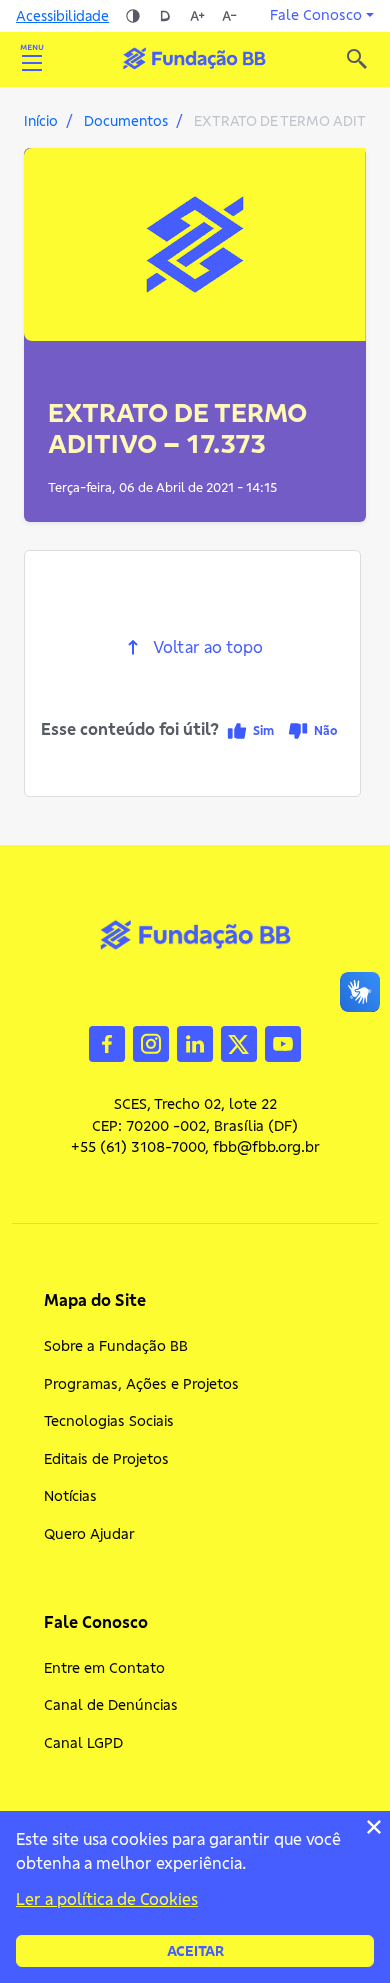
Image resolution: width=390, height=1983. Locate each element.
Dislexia (165, 16)
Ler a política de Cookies (107, 1899)
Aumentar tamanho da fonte (197, 16)
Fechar (374, 1827)
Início (41, 121)
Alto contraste (133, 16)
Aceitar (195, 1951)
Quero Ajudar (89, 1534)
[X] (239, 1042)
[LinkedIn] (195, 1042)
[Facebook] (107, 1042)
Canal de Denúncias (111, 1705)
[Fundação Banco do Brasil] (357, 59)
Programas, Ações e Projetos (141, 1384)
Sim (263, 730)
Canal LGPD (83, 1743)
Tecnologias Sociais (109, 1421)
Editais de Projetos (106, 1459)
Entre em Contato (104, 1668)
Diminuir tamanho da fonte (229, 16)
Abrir (32, 59)
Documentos (126, 121)
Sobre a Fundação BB (116, 1346)
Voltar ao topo (208, 647)
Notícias (70, 1496)
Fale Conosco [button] (316, 15)
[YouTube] (283, 1042)
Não (325, 730)
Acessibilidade (62, 16)
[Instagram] (151, 1042)
